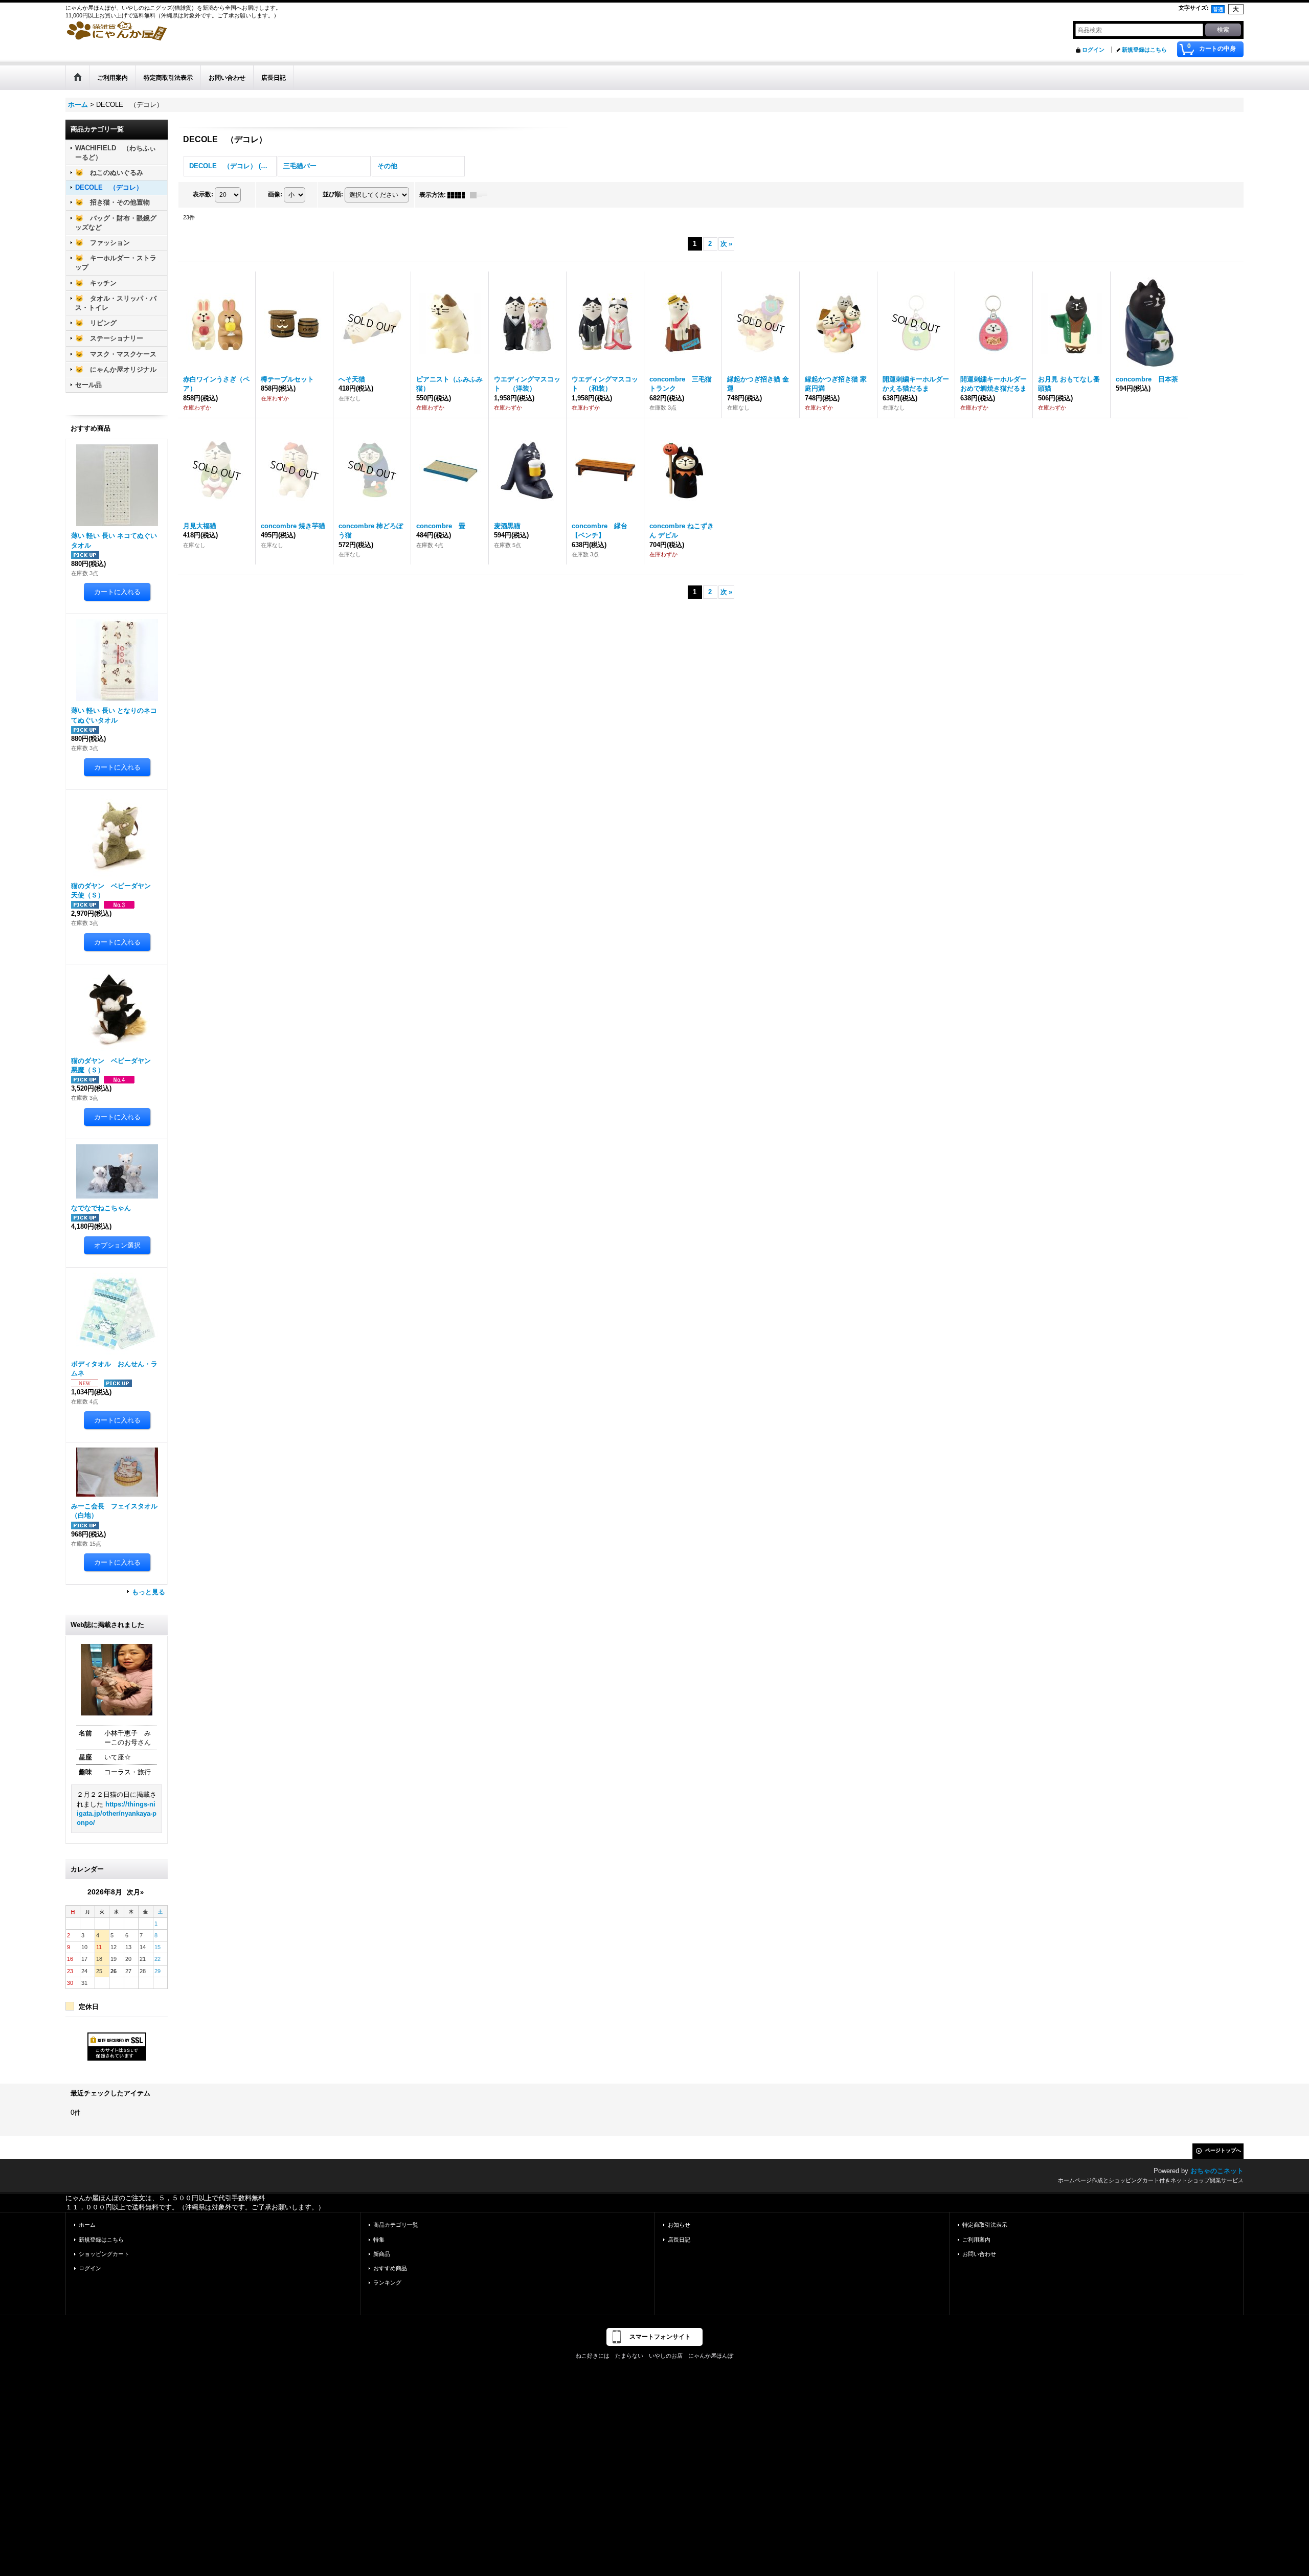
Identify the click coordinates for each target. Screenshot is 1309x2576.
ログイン (1093, 50)
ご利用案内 (976, 2240)
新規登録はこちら (1144, 50)
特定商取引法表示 (985, 2225)
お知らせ (679, 2225)
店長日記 (679, 2240)
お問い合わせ (979, 2254)
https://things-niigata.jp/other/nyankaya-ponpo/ (117, 1813)
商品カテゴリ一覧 (396, 2225)
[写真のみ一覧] (459, 195)
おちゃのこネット (1217, 2171)
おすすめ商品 (390, 2268)
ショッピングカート (104, 2254)
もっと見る (149, 1592)
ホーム (87, 2225)
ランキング (387, 2283)
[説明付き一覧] (481, 195)
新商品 (382, 2254)
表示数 (203, 194)
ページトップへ (1223, 2150)
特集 (379, 2240)
